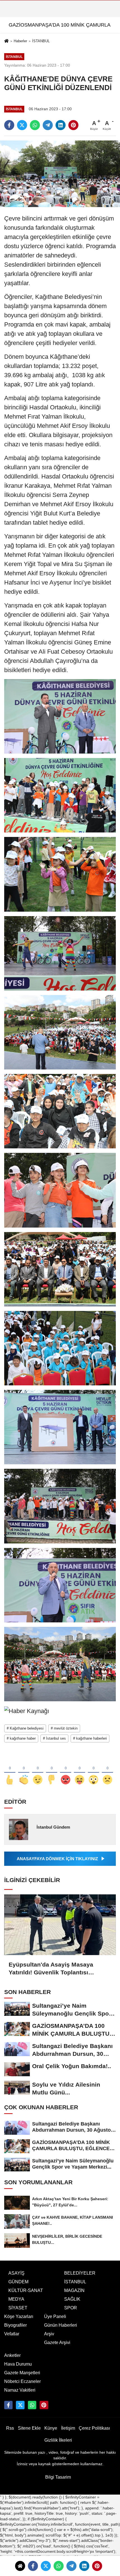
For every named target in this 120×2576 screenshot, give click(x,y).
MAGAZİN (74, 2290)
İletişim (68, 2428)
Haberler (20, 41)
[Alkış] (24, 1771)
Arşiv (49, 2334)
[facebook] (33, 2566)
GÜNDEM (18, 2282)
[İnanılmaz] (93, 1771)
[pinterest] (97, 2566)
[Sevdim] (38, 1771)
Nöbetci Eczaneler (22, 2381)
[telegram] (71, 2566)
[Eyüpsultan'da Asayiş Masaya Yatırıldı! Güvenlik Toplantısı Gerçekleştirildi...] (60, 1925)
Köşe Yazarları (19, 2316)
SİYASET (18, 2308)
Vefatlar (12, 2334)
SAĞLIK (72, 2299)
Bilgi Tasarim (58, 2477)
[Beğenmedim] (52, 1771)
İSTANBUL (41, 41)
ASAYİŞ (16, 2273)
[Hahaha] (80, 1771)
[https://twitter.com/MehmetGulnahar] (20, 2405)
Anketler (12, 2355)
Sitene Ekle (29, 2428)
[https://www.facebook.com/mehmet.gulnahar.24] (8, 2405)
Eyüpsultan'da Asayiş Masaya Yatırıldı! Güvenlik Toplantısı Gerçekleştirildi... (51, 1969)
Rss (10, 2428)
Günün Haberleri (61, 2325)
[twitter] (46, 2566)
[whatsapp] (59, 2566)
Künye (51, 2428)
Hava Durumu (18, 2364)
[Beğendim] (10, 1771)
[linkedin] (84, 2566)
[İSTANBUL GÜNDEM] (44, 2405)
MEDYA (16, 2299)
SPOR (71, 2308)
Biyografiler (15, 2325)
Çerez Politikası (94, 2428)
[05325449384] (32, 2405)
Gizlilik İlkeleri (58, 2440)
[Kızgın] (66, 1771)
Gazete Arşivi (57, 2342)
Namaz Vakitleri (20, 2390)
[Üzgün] (107, 1771)
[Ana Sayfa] (6, 42)
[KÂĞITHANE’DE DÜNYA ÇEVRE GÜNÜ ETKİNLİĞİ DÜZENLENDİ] (60, 173)
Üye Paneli (55, 2316)
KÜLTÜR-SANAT (26, 2290)
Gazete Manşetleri (22, 2373)
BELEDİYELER (80, 2273)
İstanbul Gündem (53, 1827)
